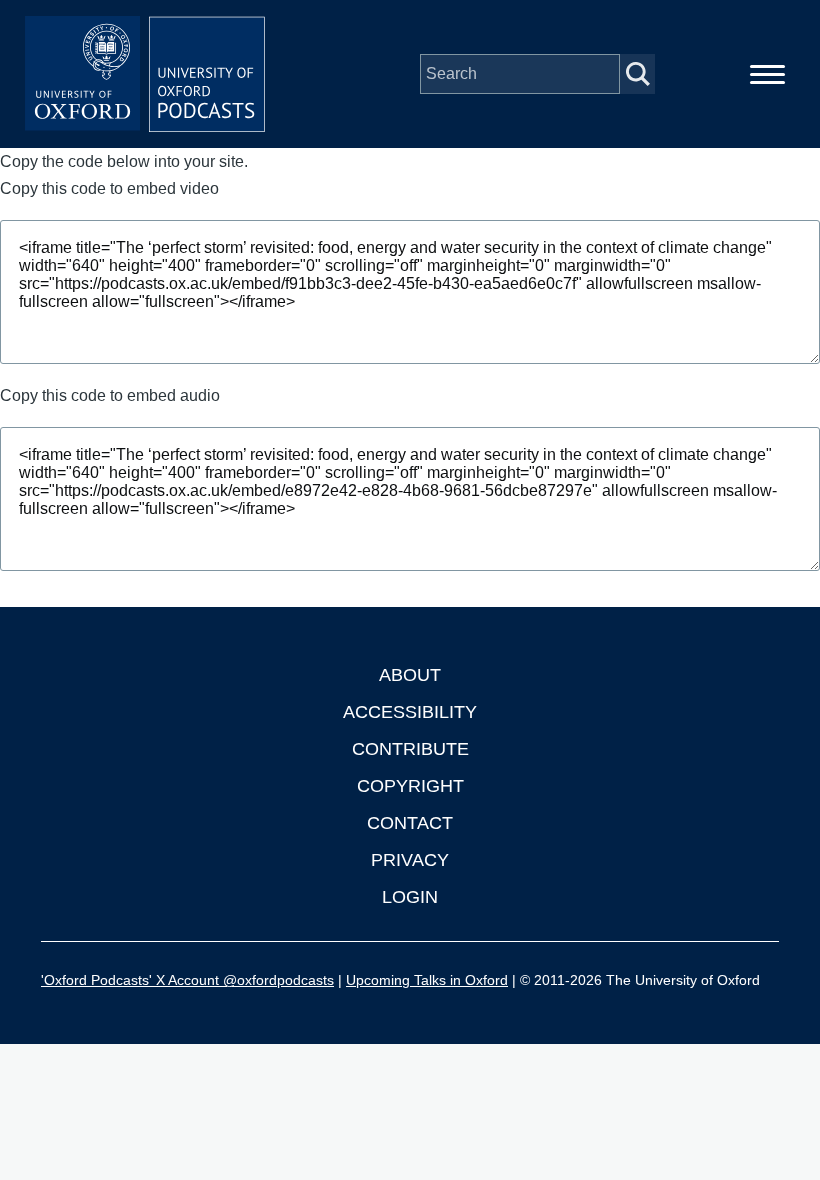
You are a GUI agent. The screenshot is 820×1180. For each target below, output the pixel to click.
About (410, 675)
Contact (410, 823)
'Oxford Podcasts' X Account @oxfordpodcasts (187, 980)
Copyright (410, 786)
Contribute (410, 749)
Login (410, 897)
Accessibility (410, 712)
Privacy (410, 860)
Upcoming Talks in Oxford (427, 980)
